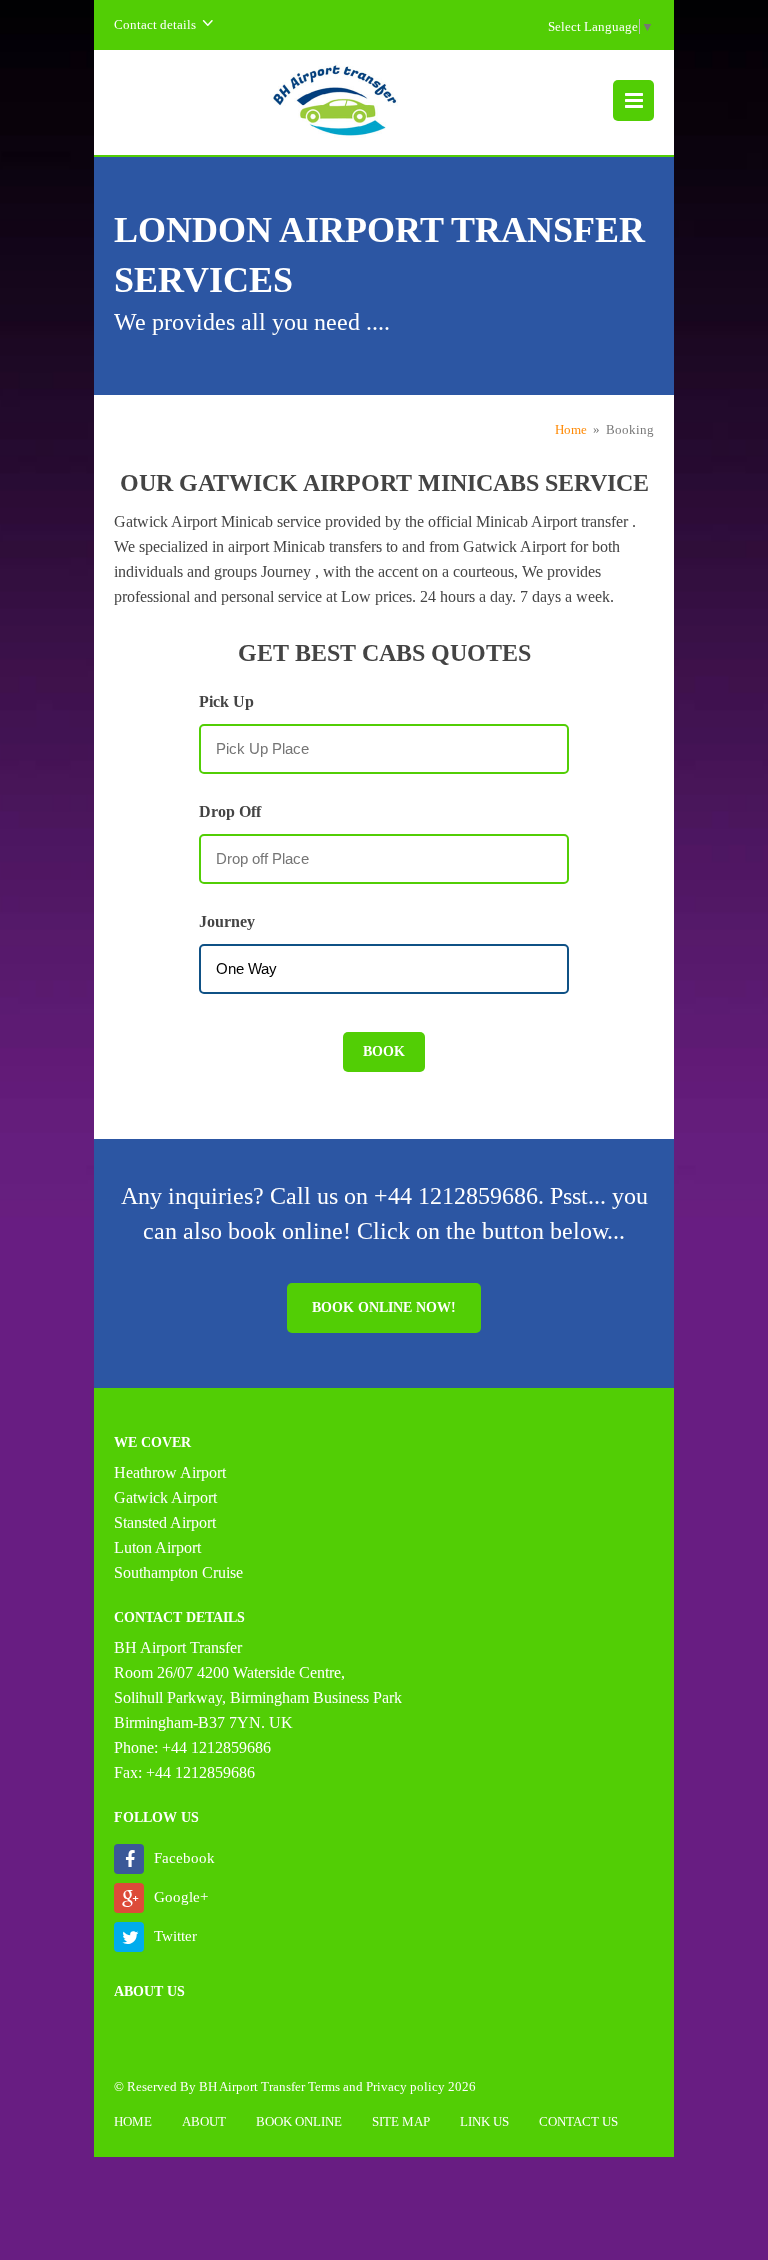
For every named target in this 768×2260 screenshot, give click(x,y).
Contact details (155, 24)
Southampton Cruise (178, 1572)
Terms (324, 2086)
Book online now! (384, 1307)
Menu (633, 100)
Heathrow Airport (170, 1472)
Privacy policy (405, 2086)
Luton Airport (157, 1547)
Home (571, 429)
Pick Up (226, 701)
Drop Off (230, 811)
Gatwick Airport (165, 1497)
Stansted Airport (165, 1522)
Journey (227, 921)
